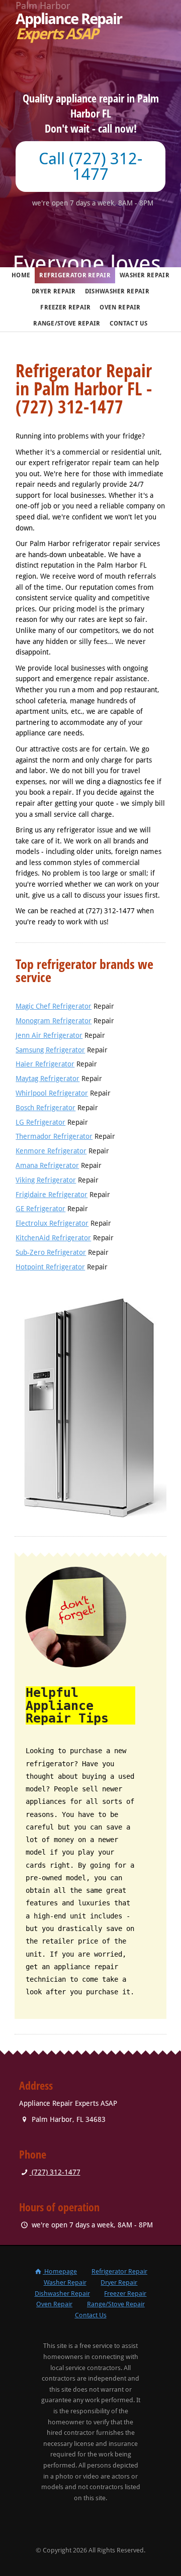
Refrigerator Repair (75, 275)
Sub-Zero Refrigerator (51, 1252)
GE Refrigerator (40, 1209)
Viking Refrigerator (46, 1180)
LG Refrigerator (40, 1122)
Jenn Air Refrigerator (49, 1035)
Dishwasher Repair (117, 291)
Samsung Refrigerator (50, 1050)
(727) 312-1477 (55, 2172)
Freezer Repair (65, 307)
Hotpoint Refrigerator (50, 1267)
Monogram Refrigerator (54, 1021)
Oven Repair (120, 307)
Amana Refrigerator (47, 1165)
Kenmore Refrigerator (51, 1151)
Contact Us (129, 324)
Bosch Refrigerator (46, 1108)
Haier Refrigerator (45, 1064)
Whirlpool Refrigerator (52, 1093)
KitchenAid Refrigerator (53, 1238)
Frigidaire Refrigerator (52, 1195)
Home (21, 275)
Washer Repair (145, 275)
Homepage (60, 2271)
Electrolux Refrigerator (52, 1223)
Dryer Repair (54, 291)
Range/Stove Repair (67, 324)
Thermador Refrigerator (54, 1136)
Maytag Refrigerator (48, 1079)
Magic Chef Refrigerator (54, 1006)
